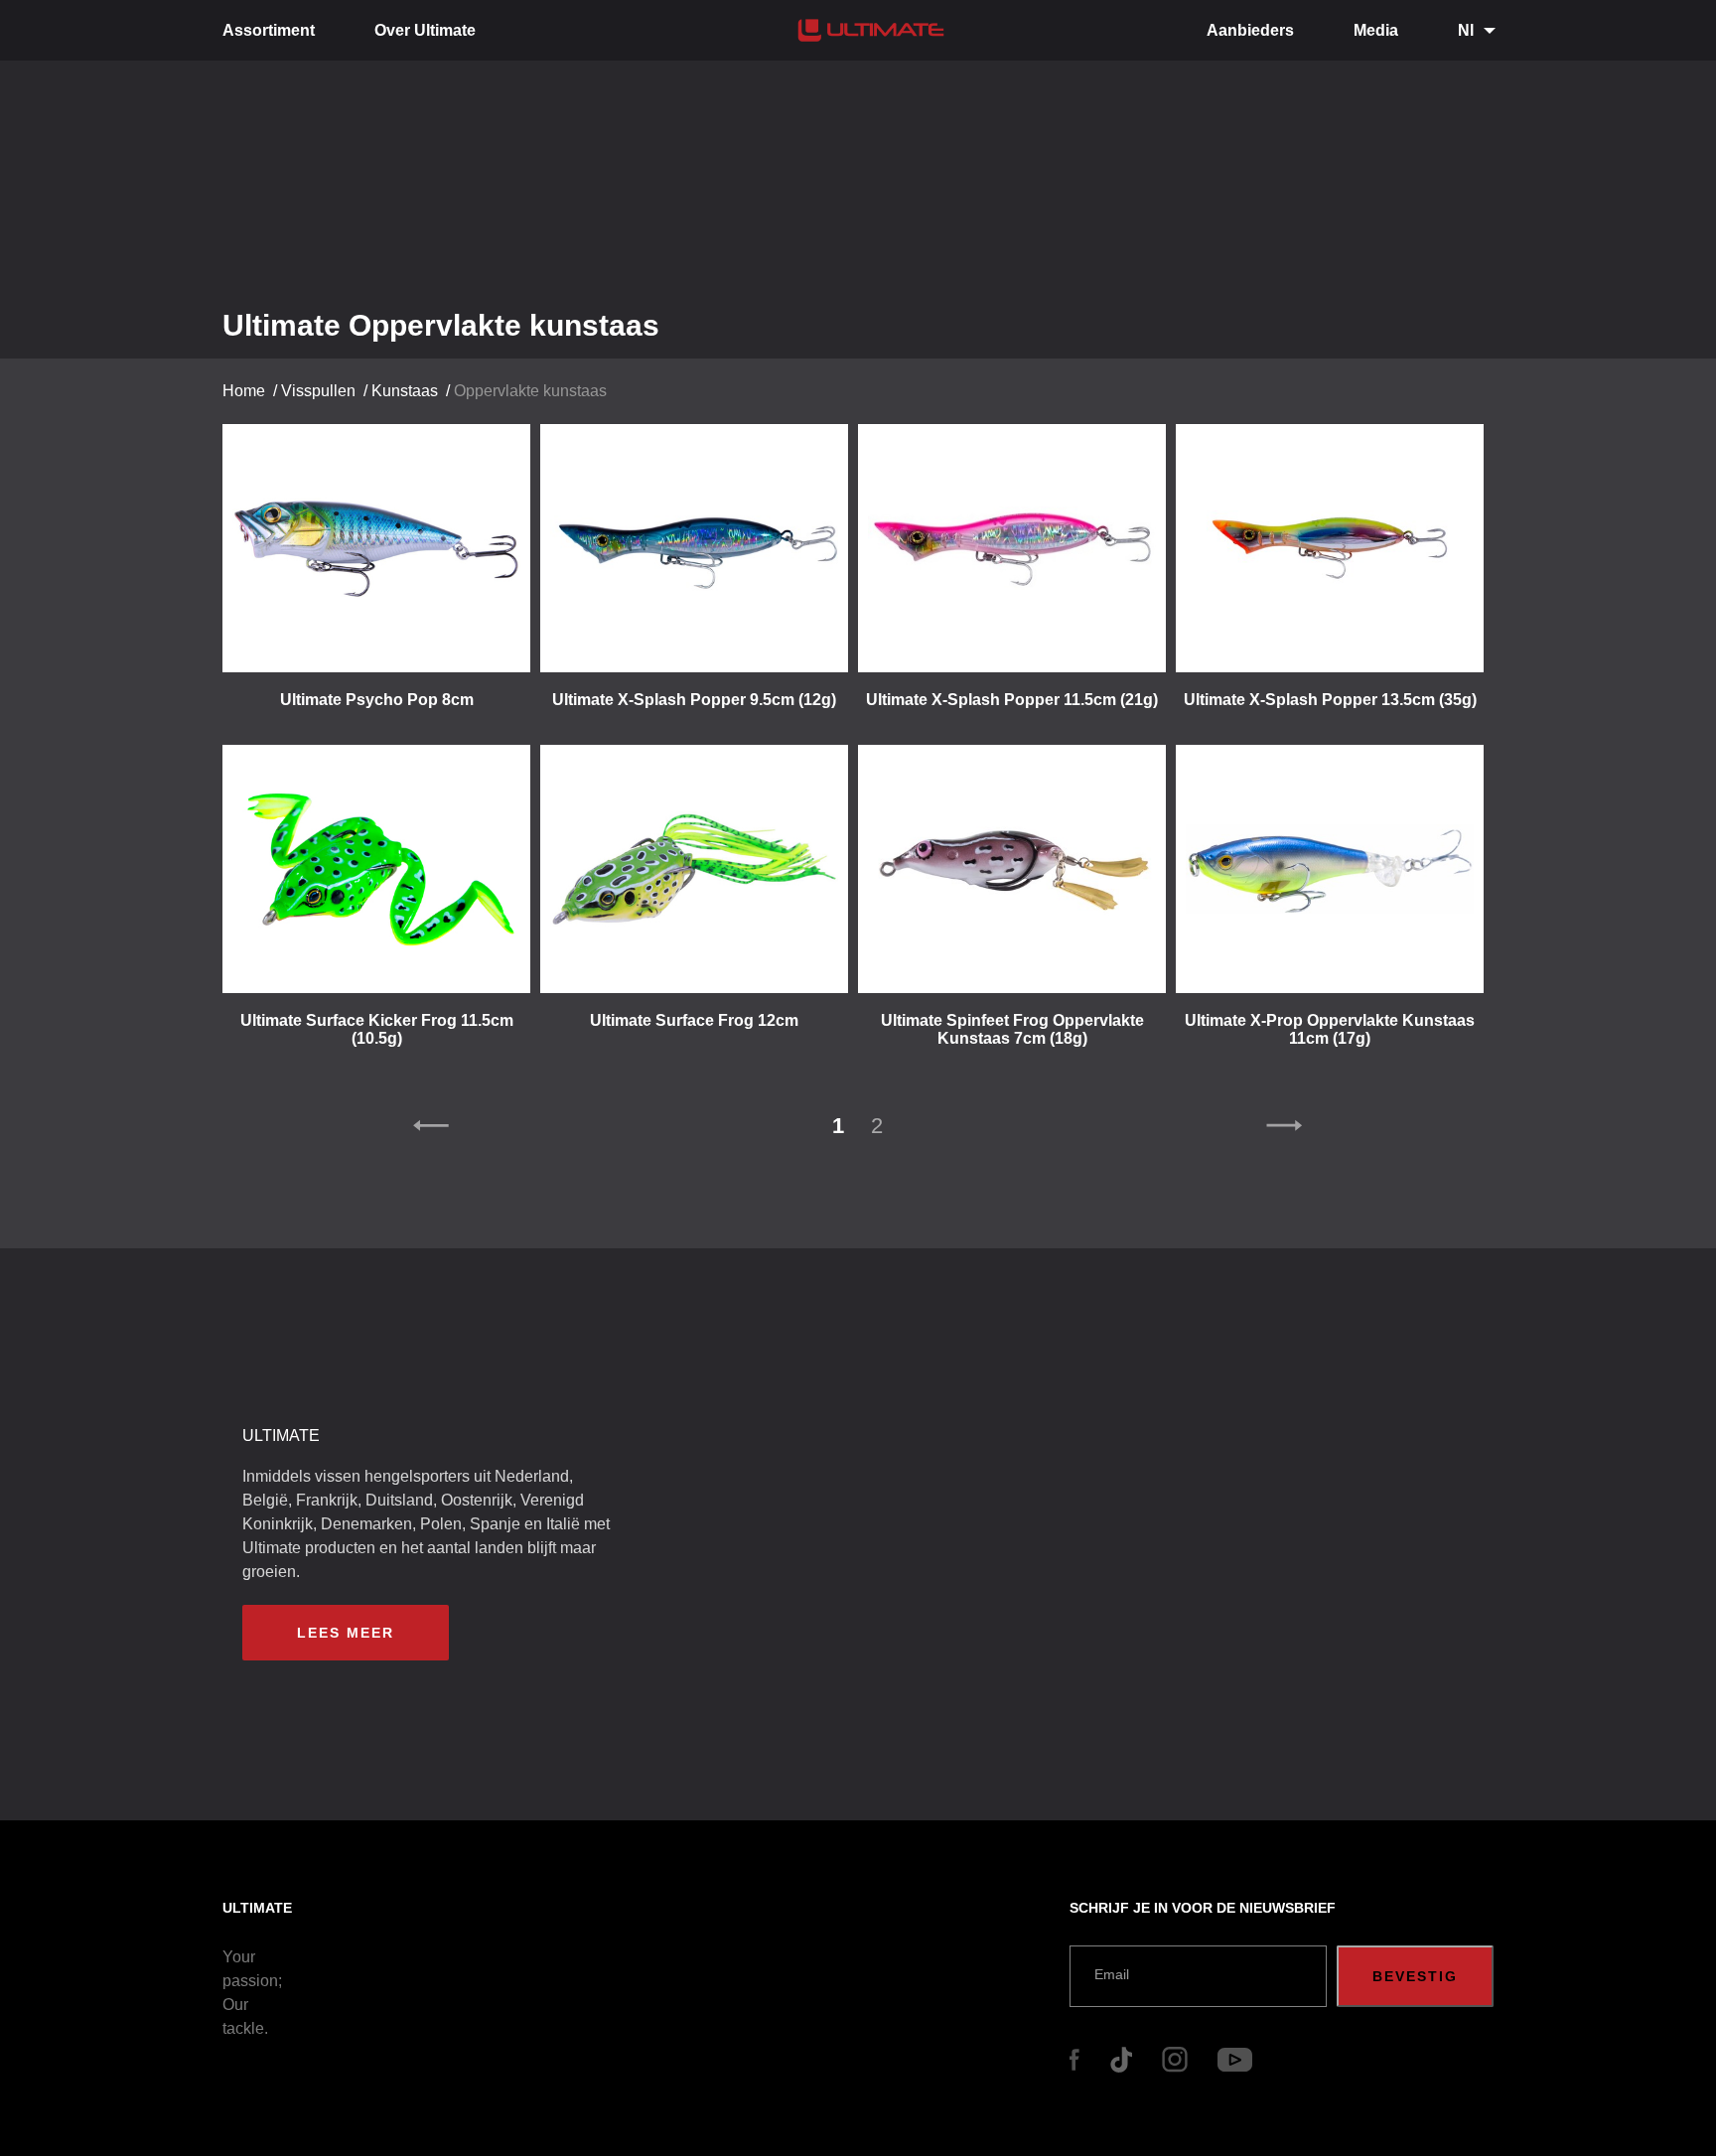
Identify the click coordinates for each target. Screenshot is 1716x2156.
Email (1112, 1974)
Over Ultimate (425, 30)
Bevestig (1415, 1976)
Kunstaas (405, 391)
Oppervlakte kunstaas (530, 391)
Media (1376, 30)
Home (244, 391)
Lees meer (346, 1633)
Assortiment (269, 30)
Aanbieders (1250, 30)
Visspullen (318, 391)
